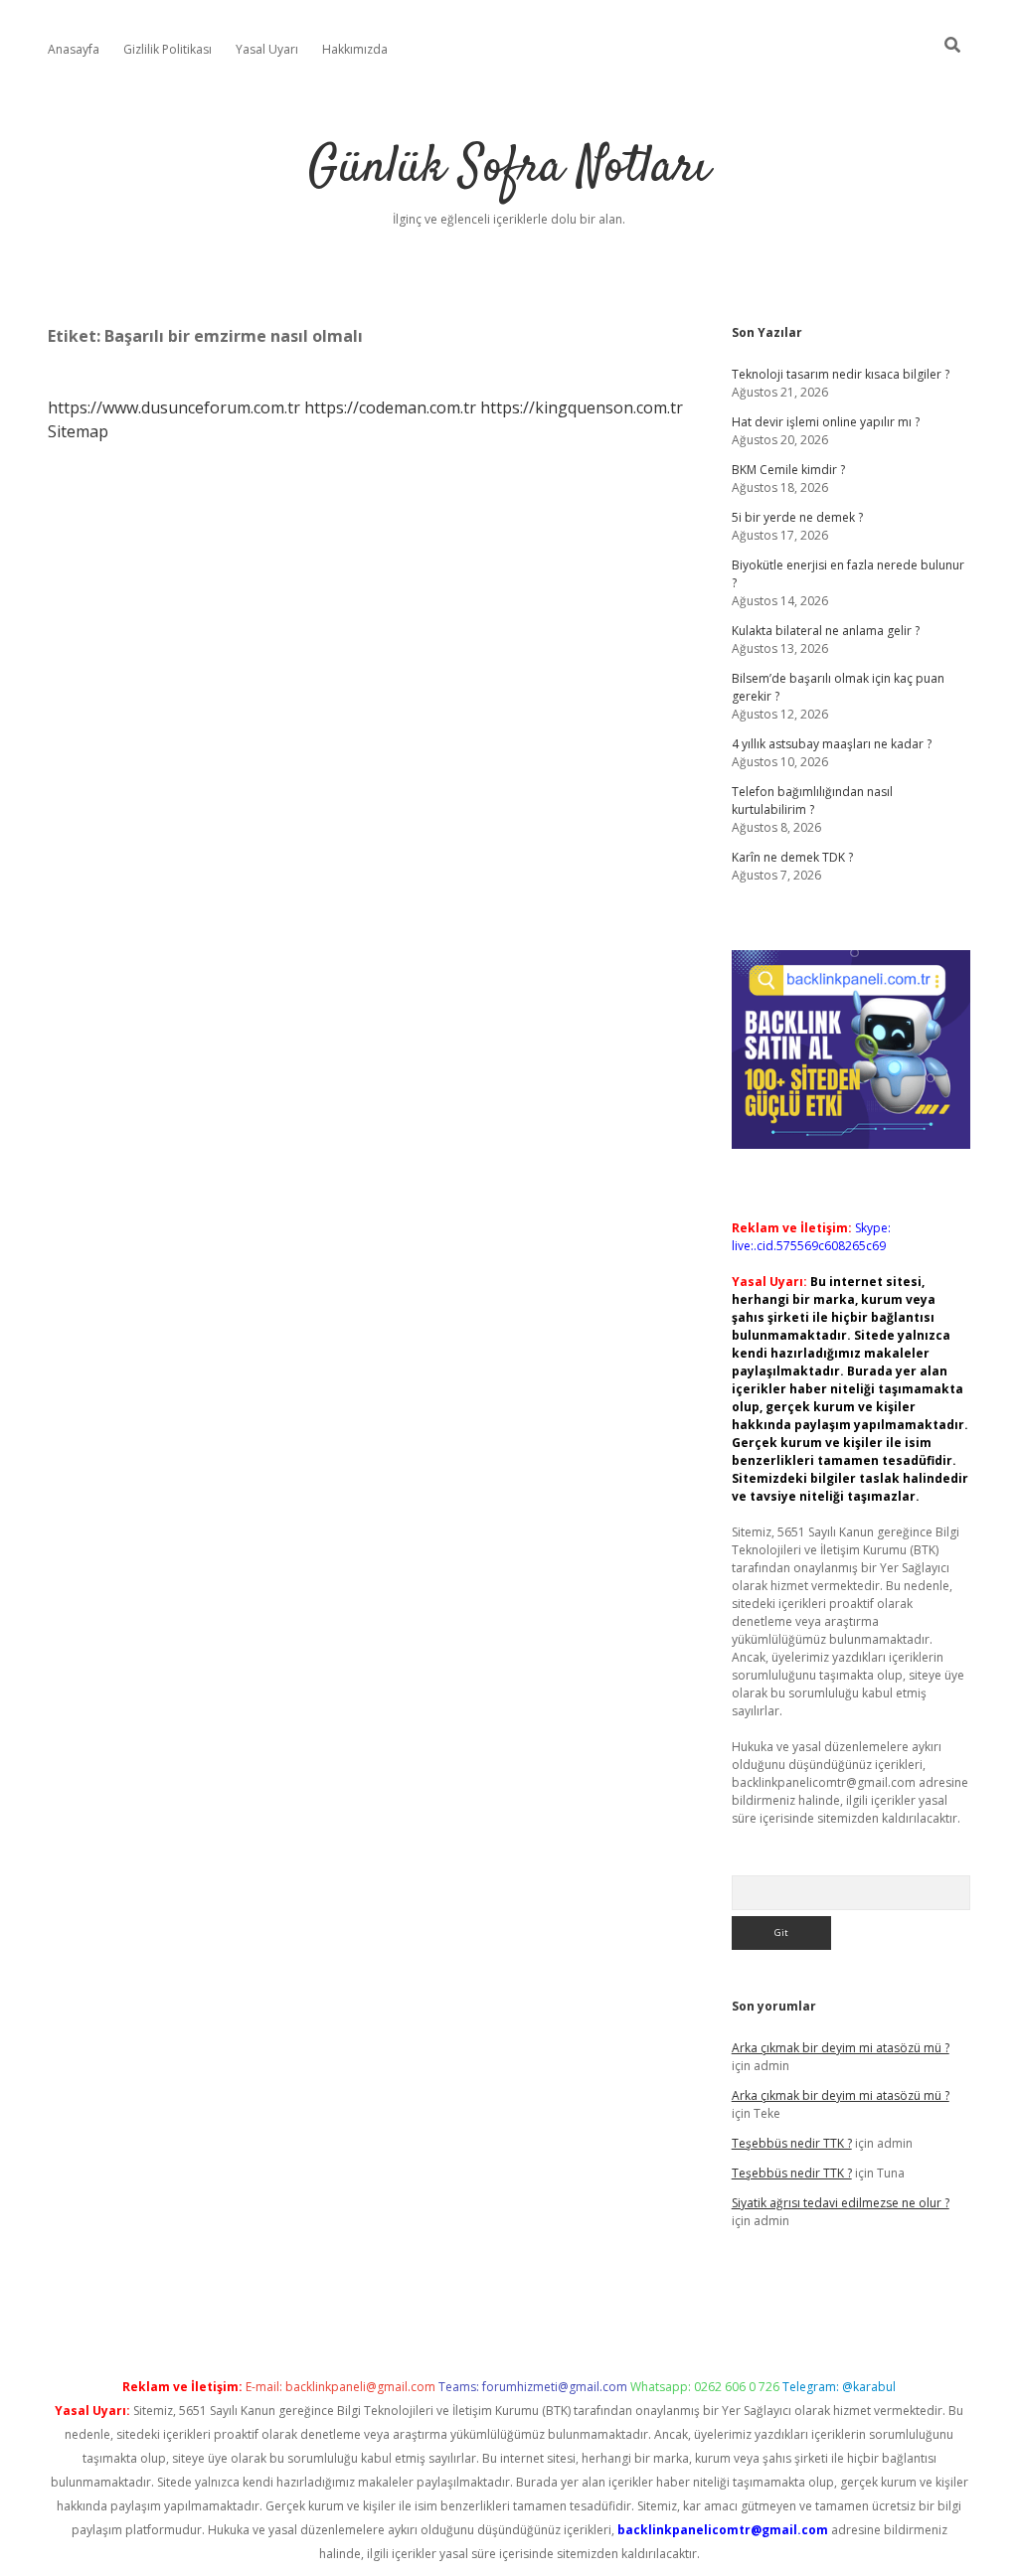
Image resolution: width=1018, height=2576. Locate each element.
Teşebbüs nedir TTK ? (792, 2143)
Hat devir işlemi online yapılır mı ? (826, 422)
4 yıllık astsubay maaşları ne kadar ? (832, 744)
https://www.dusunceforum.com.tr (174, 407)
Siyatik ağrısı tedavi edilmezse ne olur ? (841, 2203)
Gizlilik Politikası (168, 49)
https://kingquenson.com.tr (582, 407)
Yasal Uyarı (267, 49)
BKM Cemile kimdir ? (788, 470)
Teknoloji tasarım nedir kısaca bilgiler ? (841, 374)
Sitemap (78, 431)
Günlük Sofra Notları (509, 168)
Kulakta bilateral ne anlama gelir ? (826, 631)
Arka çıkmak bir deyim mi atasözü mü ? (841, 2048)
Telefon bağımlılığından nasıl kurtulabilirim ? (812, 801)
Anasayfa (74, 49)
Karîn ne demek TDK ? (792, 857)
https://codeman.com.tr (390, 407)
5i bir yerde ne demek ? (797, 517)
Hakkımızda (355, 49)
